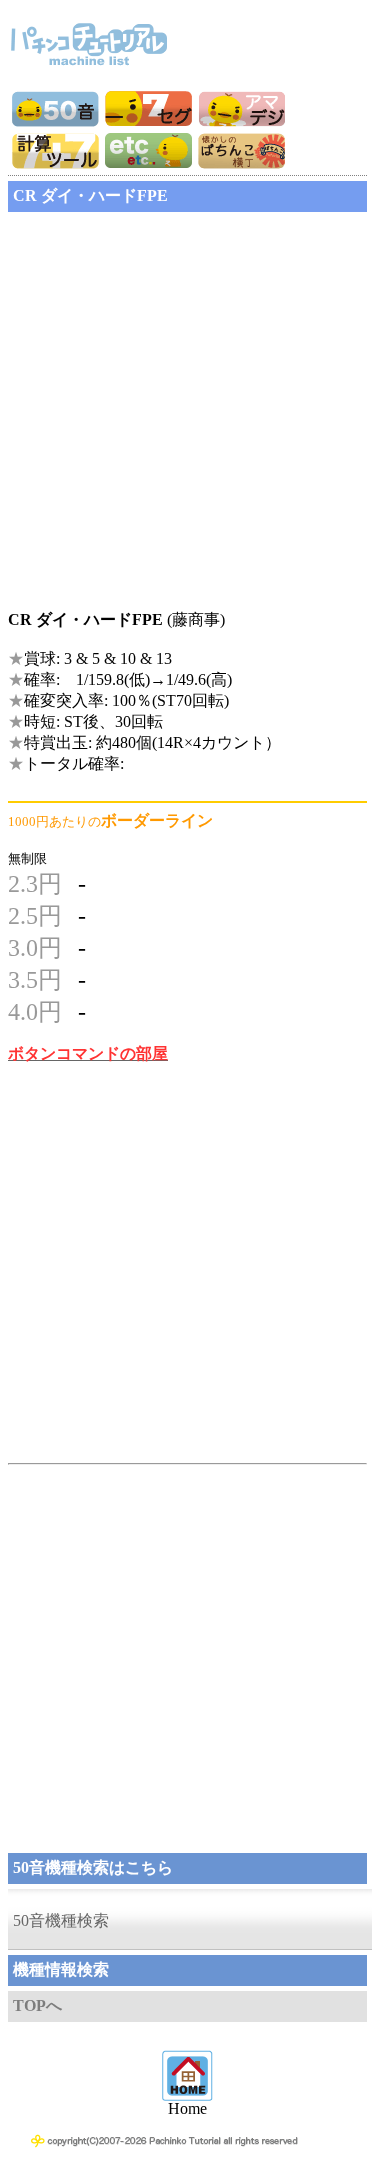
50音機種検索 (61, 1920)
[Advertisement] (187, 404)
